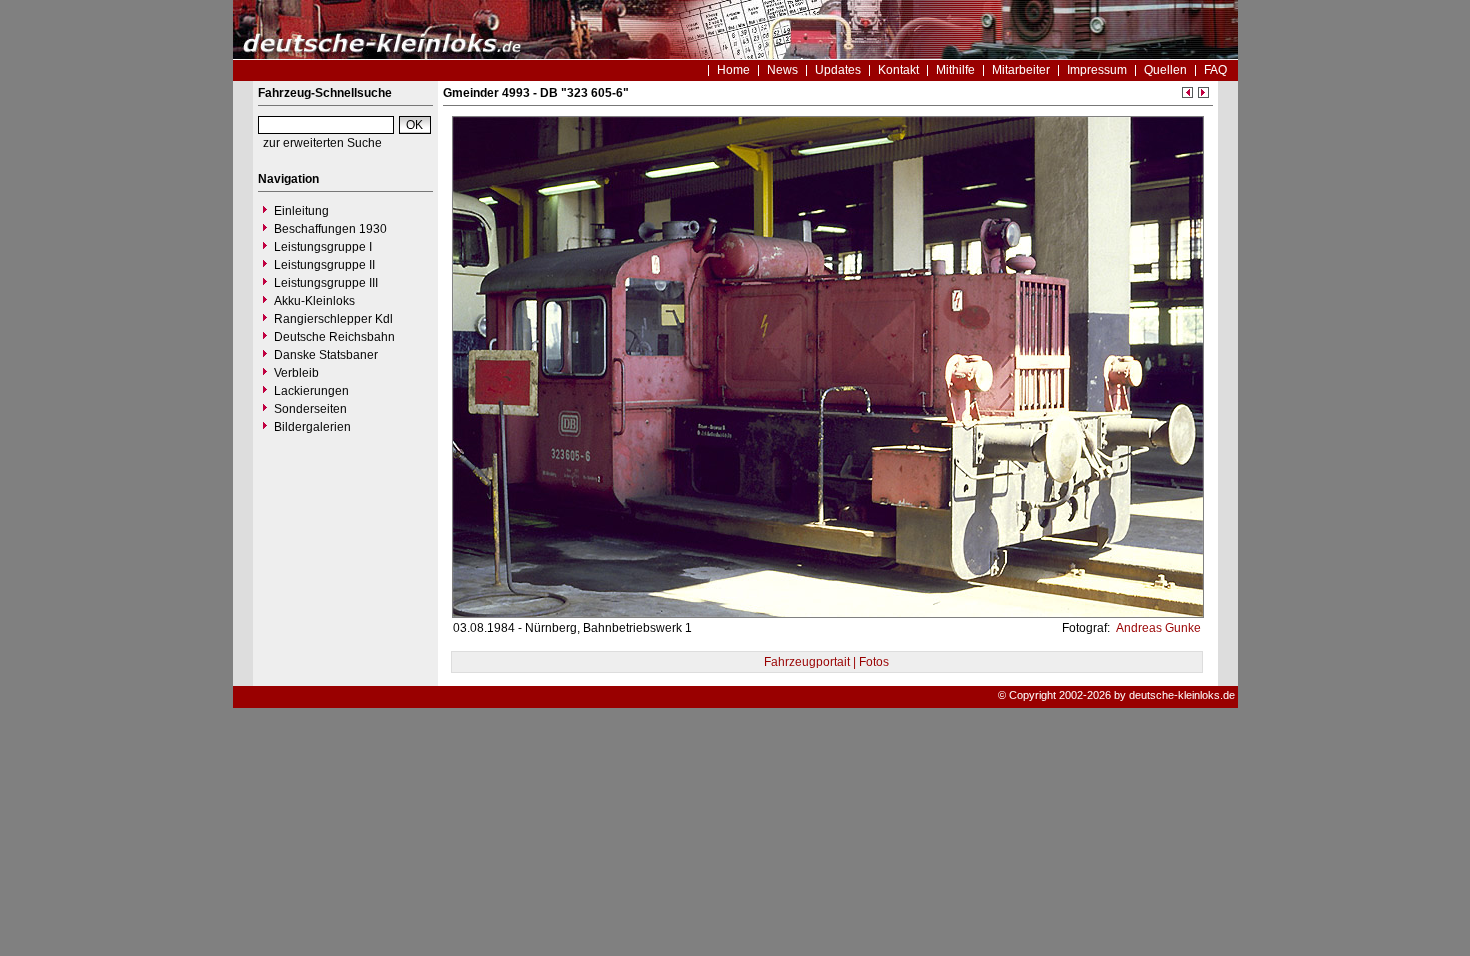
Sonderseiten (310, 409)
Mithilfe (955, 70)
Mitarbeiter (1021, 70)
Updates (838, 70)
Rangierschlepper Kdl (333, 319)
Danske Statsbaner (326, 355)
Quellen (1165, 70)
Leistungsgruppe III (326, 283)
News (782, 70)
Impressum (1097, 70)
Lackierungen (311, 391)
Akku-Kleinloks (314, 301)
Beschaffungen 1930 (330, 229)
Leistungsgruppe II (324, 265)
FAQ (1215, 70)
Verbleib (296, 373)
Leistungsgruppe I (323, 247)
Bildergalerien (312, 427)
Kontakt (898, 70)
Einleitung (301, 211)
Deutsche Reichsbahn (334, 337)
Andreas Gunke (1157, 628)
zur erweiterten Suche (322, 143)
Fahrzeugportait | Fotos (826, 662)
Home (733, 70)
